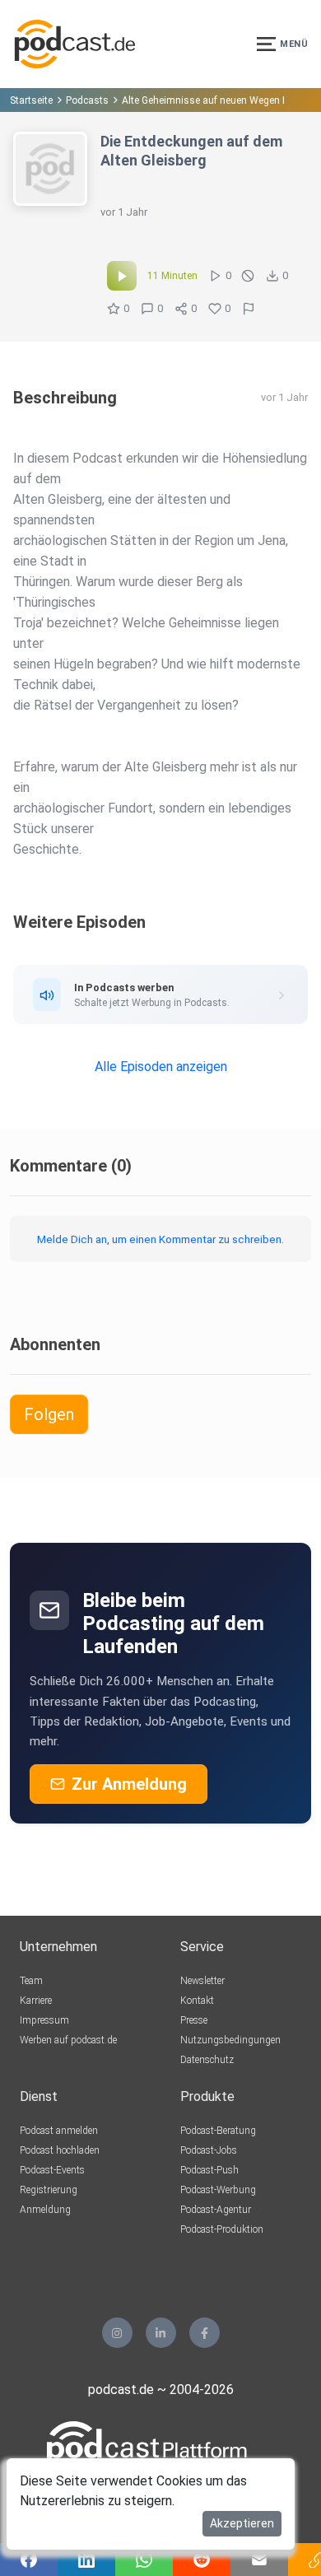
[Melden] (249, 309)
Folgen (49, 1414)
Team (31, 1981)
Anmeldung (45, 2210)
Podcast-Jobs (209, 2150)
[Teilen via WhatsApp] (144, 2560)
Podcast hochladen (60, 2150)
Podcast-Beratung (218, 2131)
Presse (194, 2020)
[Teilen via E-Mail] (259, 2560)
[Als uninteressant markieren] (248, 276)
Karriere (36, 2001)
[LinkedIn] (161, 2333)
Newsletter (202, 1981)
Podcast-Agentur (216, 2210)
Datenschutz (207, 2060)
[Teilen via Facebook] (29, 2560)
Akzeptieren (242, 2523)
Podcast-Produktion (222, 2229)
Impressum (44, 2020)
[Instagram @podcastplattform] (117, 2333)
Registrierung (49, 2190)
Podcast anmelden (59, 2131)
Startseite (31, 100)
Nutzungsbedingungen (230, 2040)
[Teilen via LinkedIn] (86, 2560)
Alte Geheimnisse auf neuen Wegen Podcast (221, 100)
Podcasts (87, 100)
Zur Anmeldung (129, 1784)
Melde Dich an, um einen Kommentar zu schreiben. (160, 1239)
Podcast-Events (52, 2170)
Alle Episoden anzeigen (161, 1067)
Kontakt (197, 2001)
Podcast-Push (209, 2170)
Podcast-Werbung (218, 2190)
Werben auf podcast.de (68, 2040)
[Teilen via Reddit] (202, 2560)
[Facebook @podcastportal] (205, 2333)
